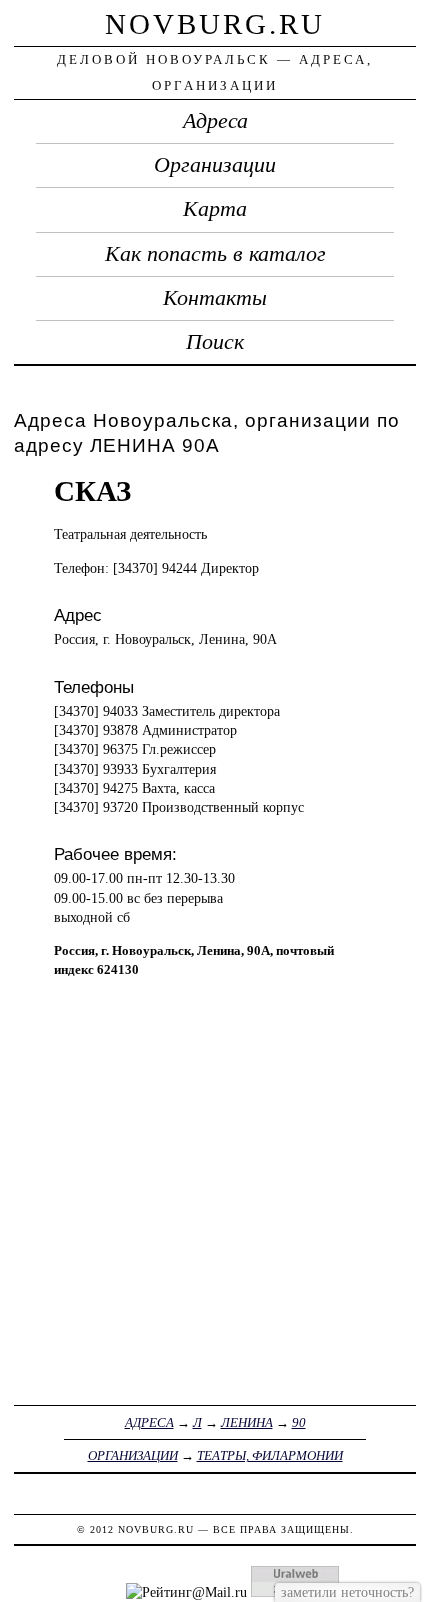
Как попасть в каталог (215, 254)
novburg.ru (215, 24)
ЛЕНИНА (247, 1422)
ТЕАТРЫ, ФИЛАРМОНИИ (270, 1455)
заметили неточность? (347, 1592)
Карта (215, 209)
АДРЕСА (149, 1422)
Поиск (215, 342)
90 (299, 1422)
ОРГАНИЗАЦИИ (133, 1455)
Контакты (215, 298)
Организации (215, 165)
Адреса (215, 121)
